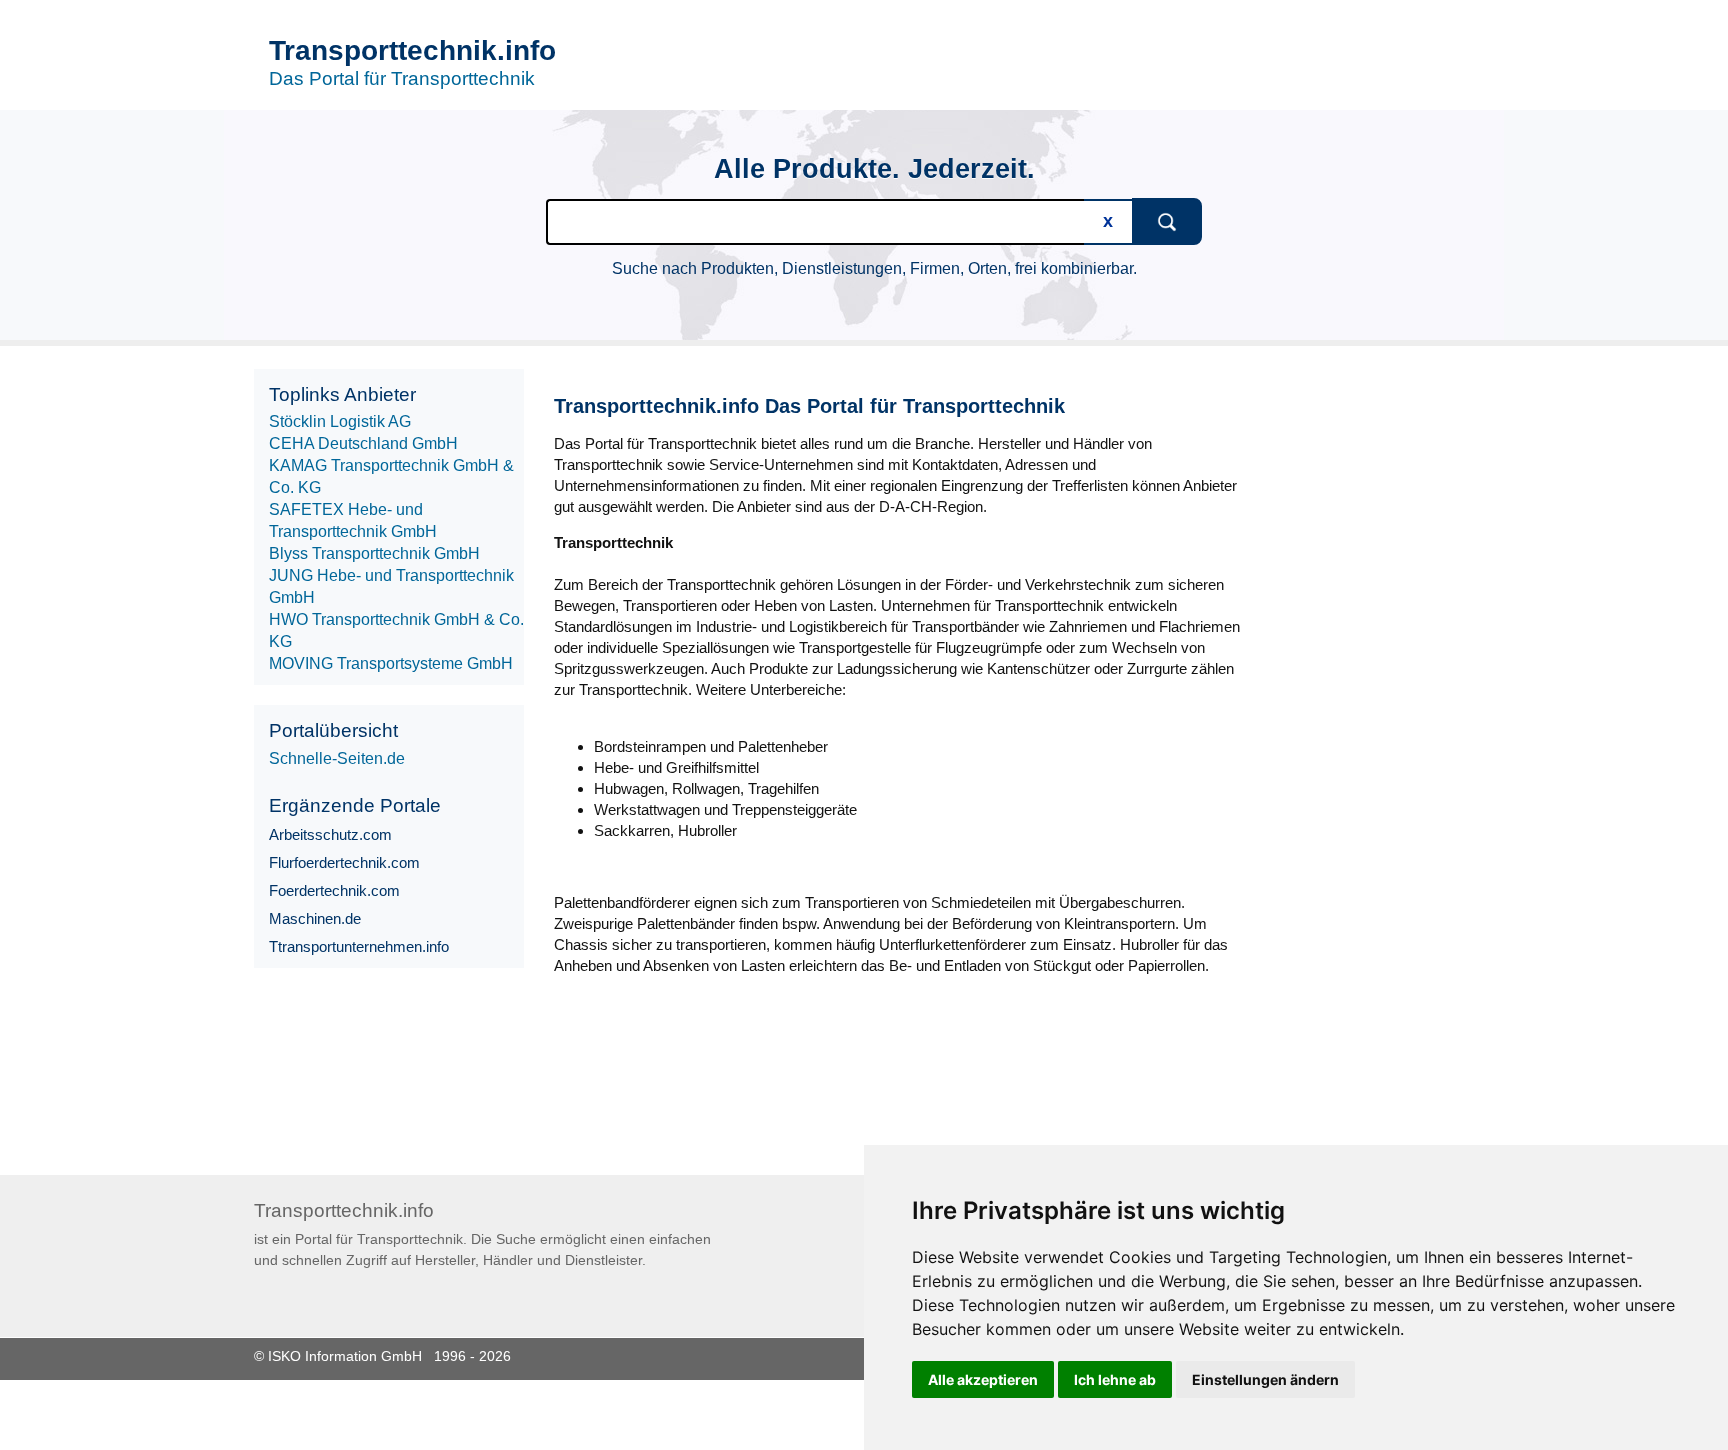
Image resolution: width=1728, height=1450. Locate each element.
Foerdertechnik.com (334, 890)
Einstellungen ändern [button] (1265, 1379)
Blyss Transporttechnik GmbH (374, 553)
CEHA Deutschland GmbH (363, 443)
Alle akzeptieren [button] (983, 1379)
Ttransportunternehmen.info (359, 946)
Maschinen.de (315, 918)
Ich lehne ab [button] (1115, 1379)
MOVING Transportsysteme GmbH (391, 663)
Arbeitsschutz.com (330, 834)
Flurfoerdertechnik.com (344, 862)
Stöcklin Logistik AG (340, 421)
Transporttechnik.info (412, 50)
